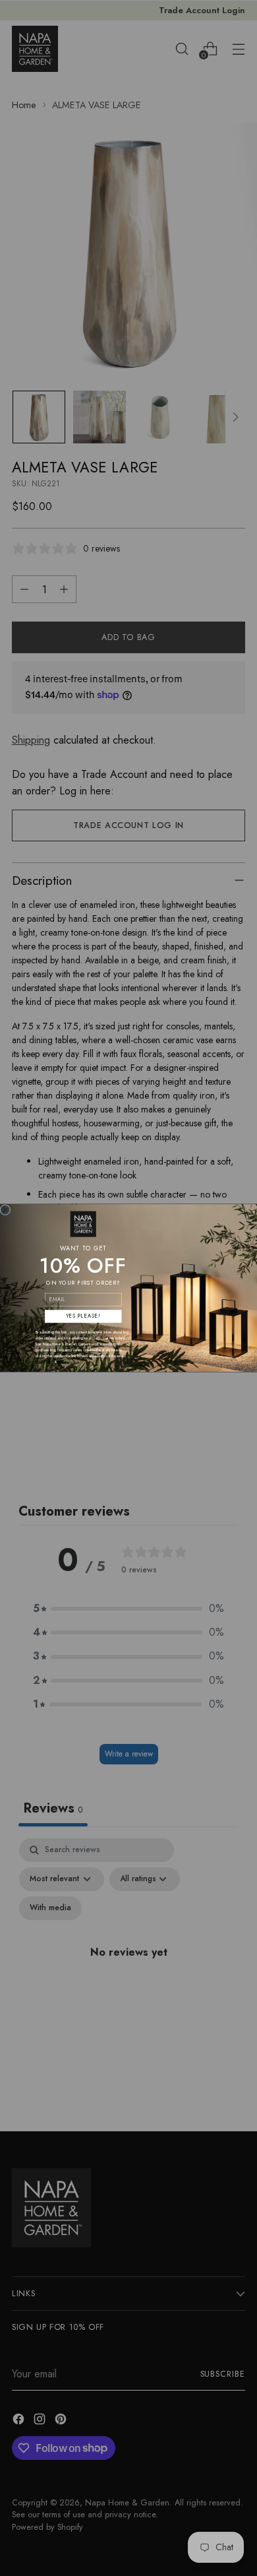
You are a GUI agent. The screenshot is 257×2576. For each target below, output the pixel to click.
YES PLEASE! (83, 1316)
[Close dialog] (5, 1210)
